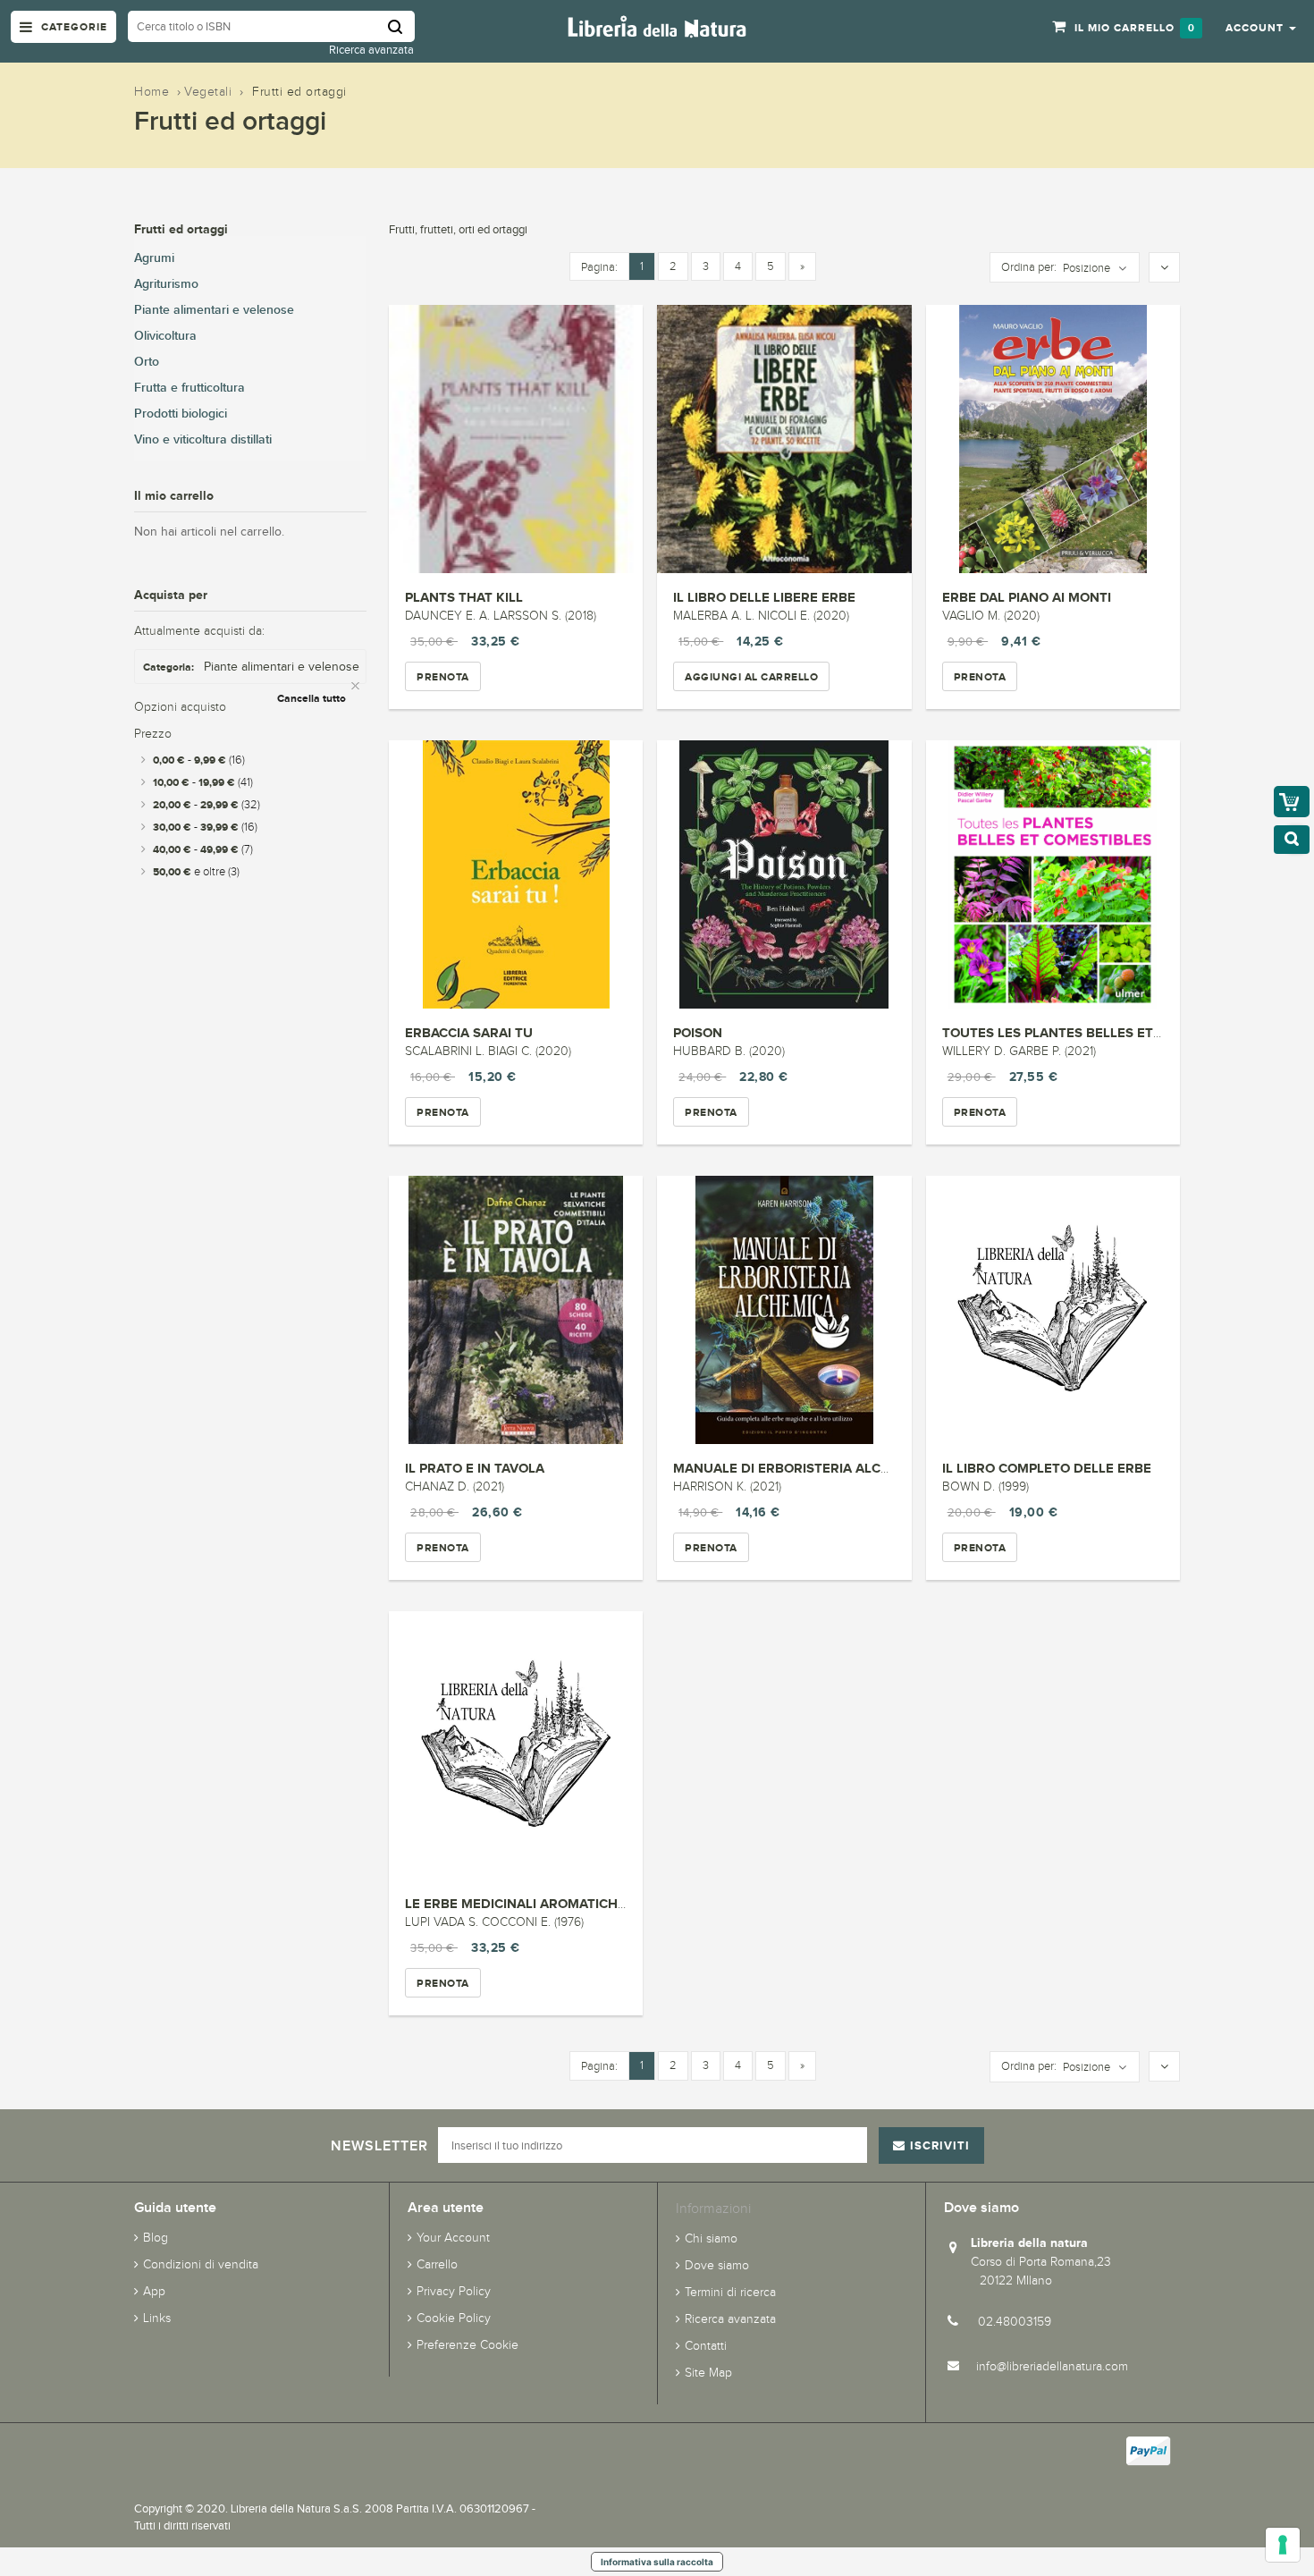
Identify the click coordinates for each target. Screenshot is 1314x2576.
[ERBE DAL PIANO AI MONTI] (1053, 439)
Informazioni (713, 2208)
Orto (147, 362)
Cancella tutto (312, 698)
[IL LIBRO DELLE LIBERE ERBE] (784, 439)
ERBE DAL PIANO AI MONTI (1027, 597)
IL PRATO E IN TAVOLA (475, 1468)
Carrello (437, 2264)
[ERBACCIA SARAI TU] (516, 874)
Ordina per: (1029, 267)
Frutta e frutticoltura (190, 388)
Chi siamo (711, 2238)
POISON (698, 1032)
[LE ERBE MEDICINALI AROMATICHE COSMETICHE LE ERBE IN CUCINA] (516, 1745)
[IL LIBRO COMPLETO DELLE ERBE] (1053, 1310)
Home (152, 92)
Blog (156, 2238)
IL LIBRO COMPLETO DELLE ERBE (1047, 1468)
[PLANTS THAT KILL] (516, 439)
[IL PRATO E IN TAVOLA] (516, 1310)
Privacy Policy (454, 2291)
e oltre (196, 872)
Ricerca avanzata (371, 50)
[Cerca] (401, 26)
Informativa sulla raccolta (657, 2562)
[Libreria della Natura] (657, 25)
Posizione (1087, 268)
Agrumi (154, 258)
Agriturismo (166, 284)
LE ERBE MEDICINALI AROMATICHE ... (522, 1903)
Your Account (453, 2238)
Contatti (706, 2346)
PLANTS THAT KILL (464, 597)
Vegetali (208, 92)
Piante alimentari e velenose (214, 310)
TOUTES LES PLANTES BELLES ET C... (1059, 1032)
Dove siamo (717, 2265)
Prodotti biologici (181, 414)
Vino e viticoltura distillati (203, 439)
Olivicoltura (165, 336)
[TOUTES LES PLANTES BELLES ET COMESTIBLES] (1053, 874)
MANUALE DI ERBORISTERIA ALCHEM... (797, 1468)
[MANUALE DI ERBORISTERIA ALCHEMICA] (784, 1310)
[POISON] (784, 874)
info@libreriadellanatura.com (1052, 2366)
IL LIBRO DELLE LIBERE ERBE (764, 597)
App (154, 2291)
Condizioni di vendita (201, 2264)
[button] (1261, 27)
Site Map (708, 2373)
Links (157, 2318)
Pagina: (599, 267)
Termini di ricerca (730, 2292)
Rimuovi (357, 686)
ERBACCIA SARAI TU (469, 1032)
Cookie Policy (454, 2318)
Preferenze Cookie (467, 2345)
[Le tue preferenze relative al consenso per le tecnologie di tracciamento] (1283, 2545)
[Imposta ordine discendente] (1164, 268)
